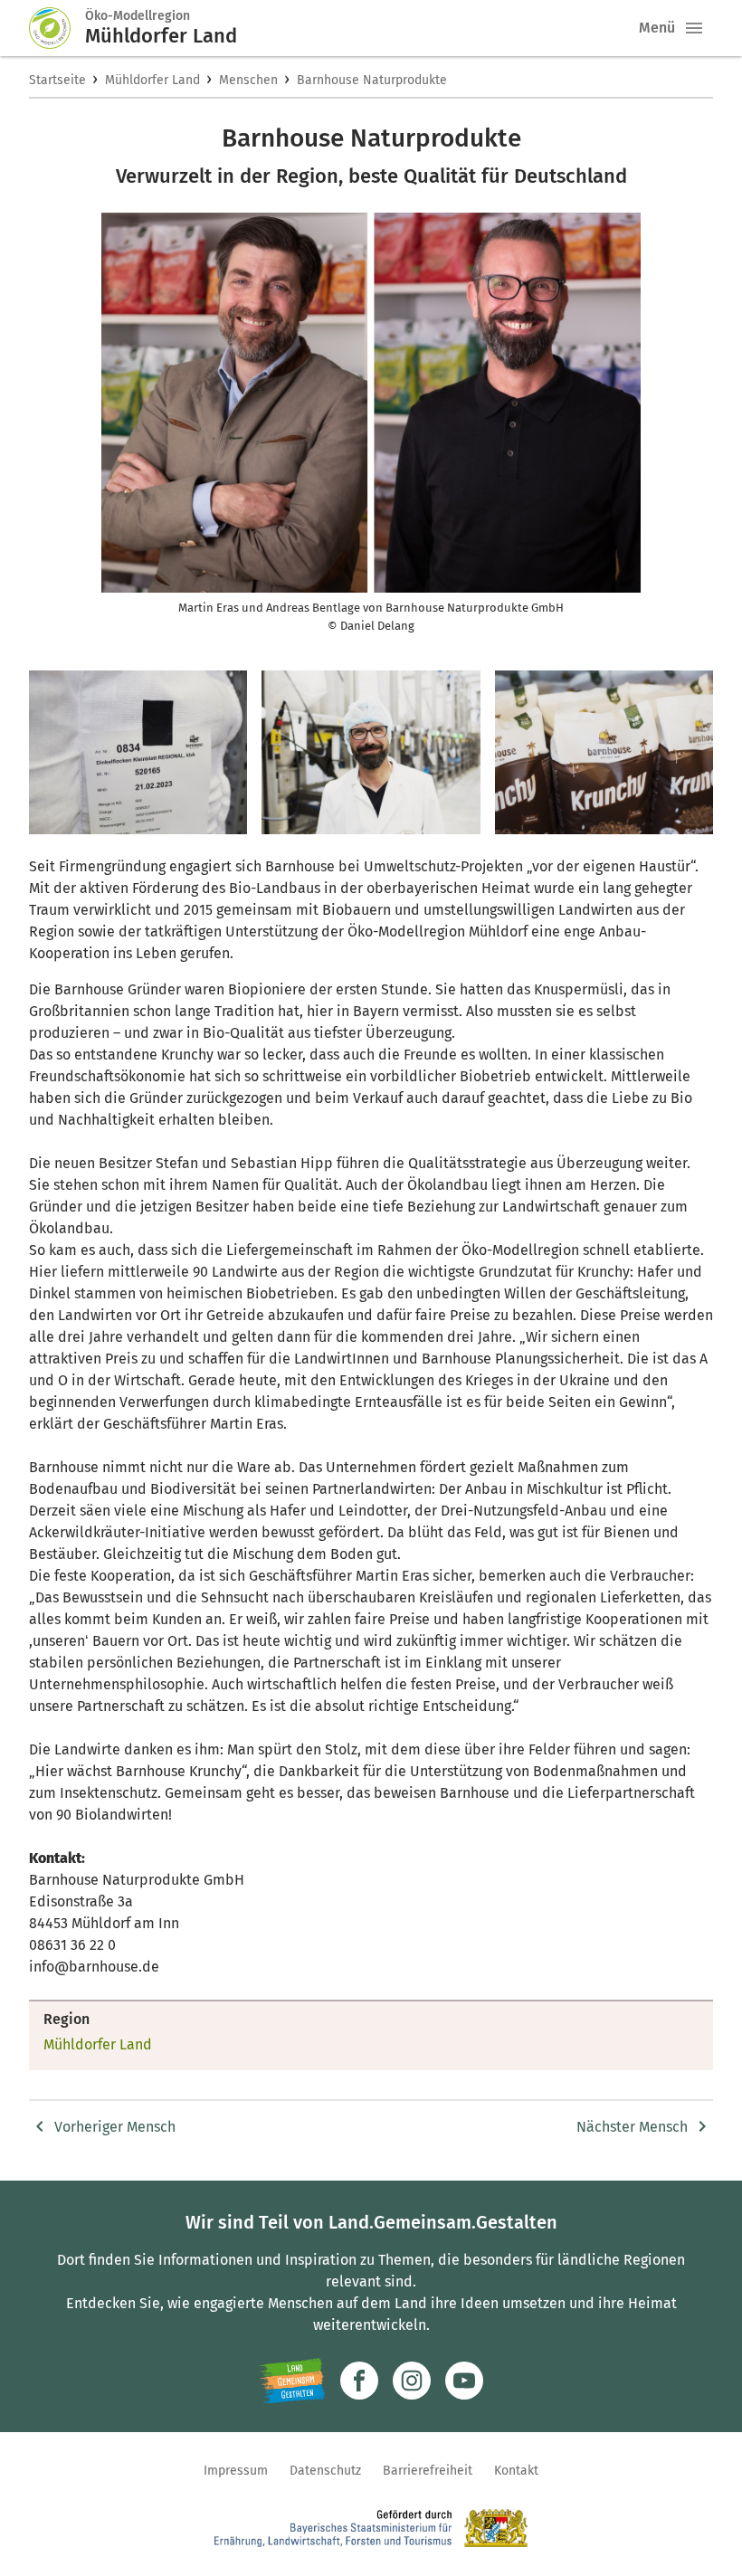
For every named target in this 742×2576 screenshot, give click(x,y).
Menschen (248, 80)
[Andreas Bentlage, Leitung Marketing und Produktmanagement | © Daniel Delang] (371, 752)
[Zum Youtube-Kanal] (464, 2381)
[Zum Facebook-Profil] (359, 2381)
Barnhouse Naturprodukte (372, 80)
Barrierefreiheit (428, 2471)
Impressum (236, 2471)
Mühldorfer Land (152, 80)
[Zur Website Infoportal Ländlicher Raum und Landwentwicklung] (292, 2381)
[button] (694, 28)
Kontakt (516, 2471)
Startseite (57, 80)
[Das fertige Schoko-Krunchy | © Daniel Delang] (604, 752)
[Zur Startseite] (57, 28)
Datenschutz (325, 2471)
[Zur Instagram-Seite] (412, 2381)
